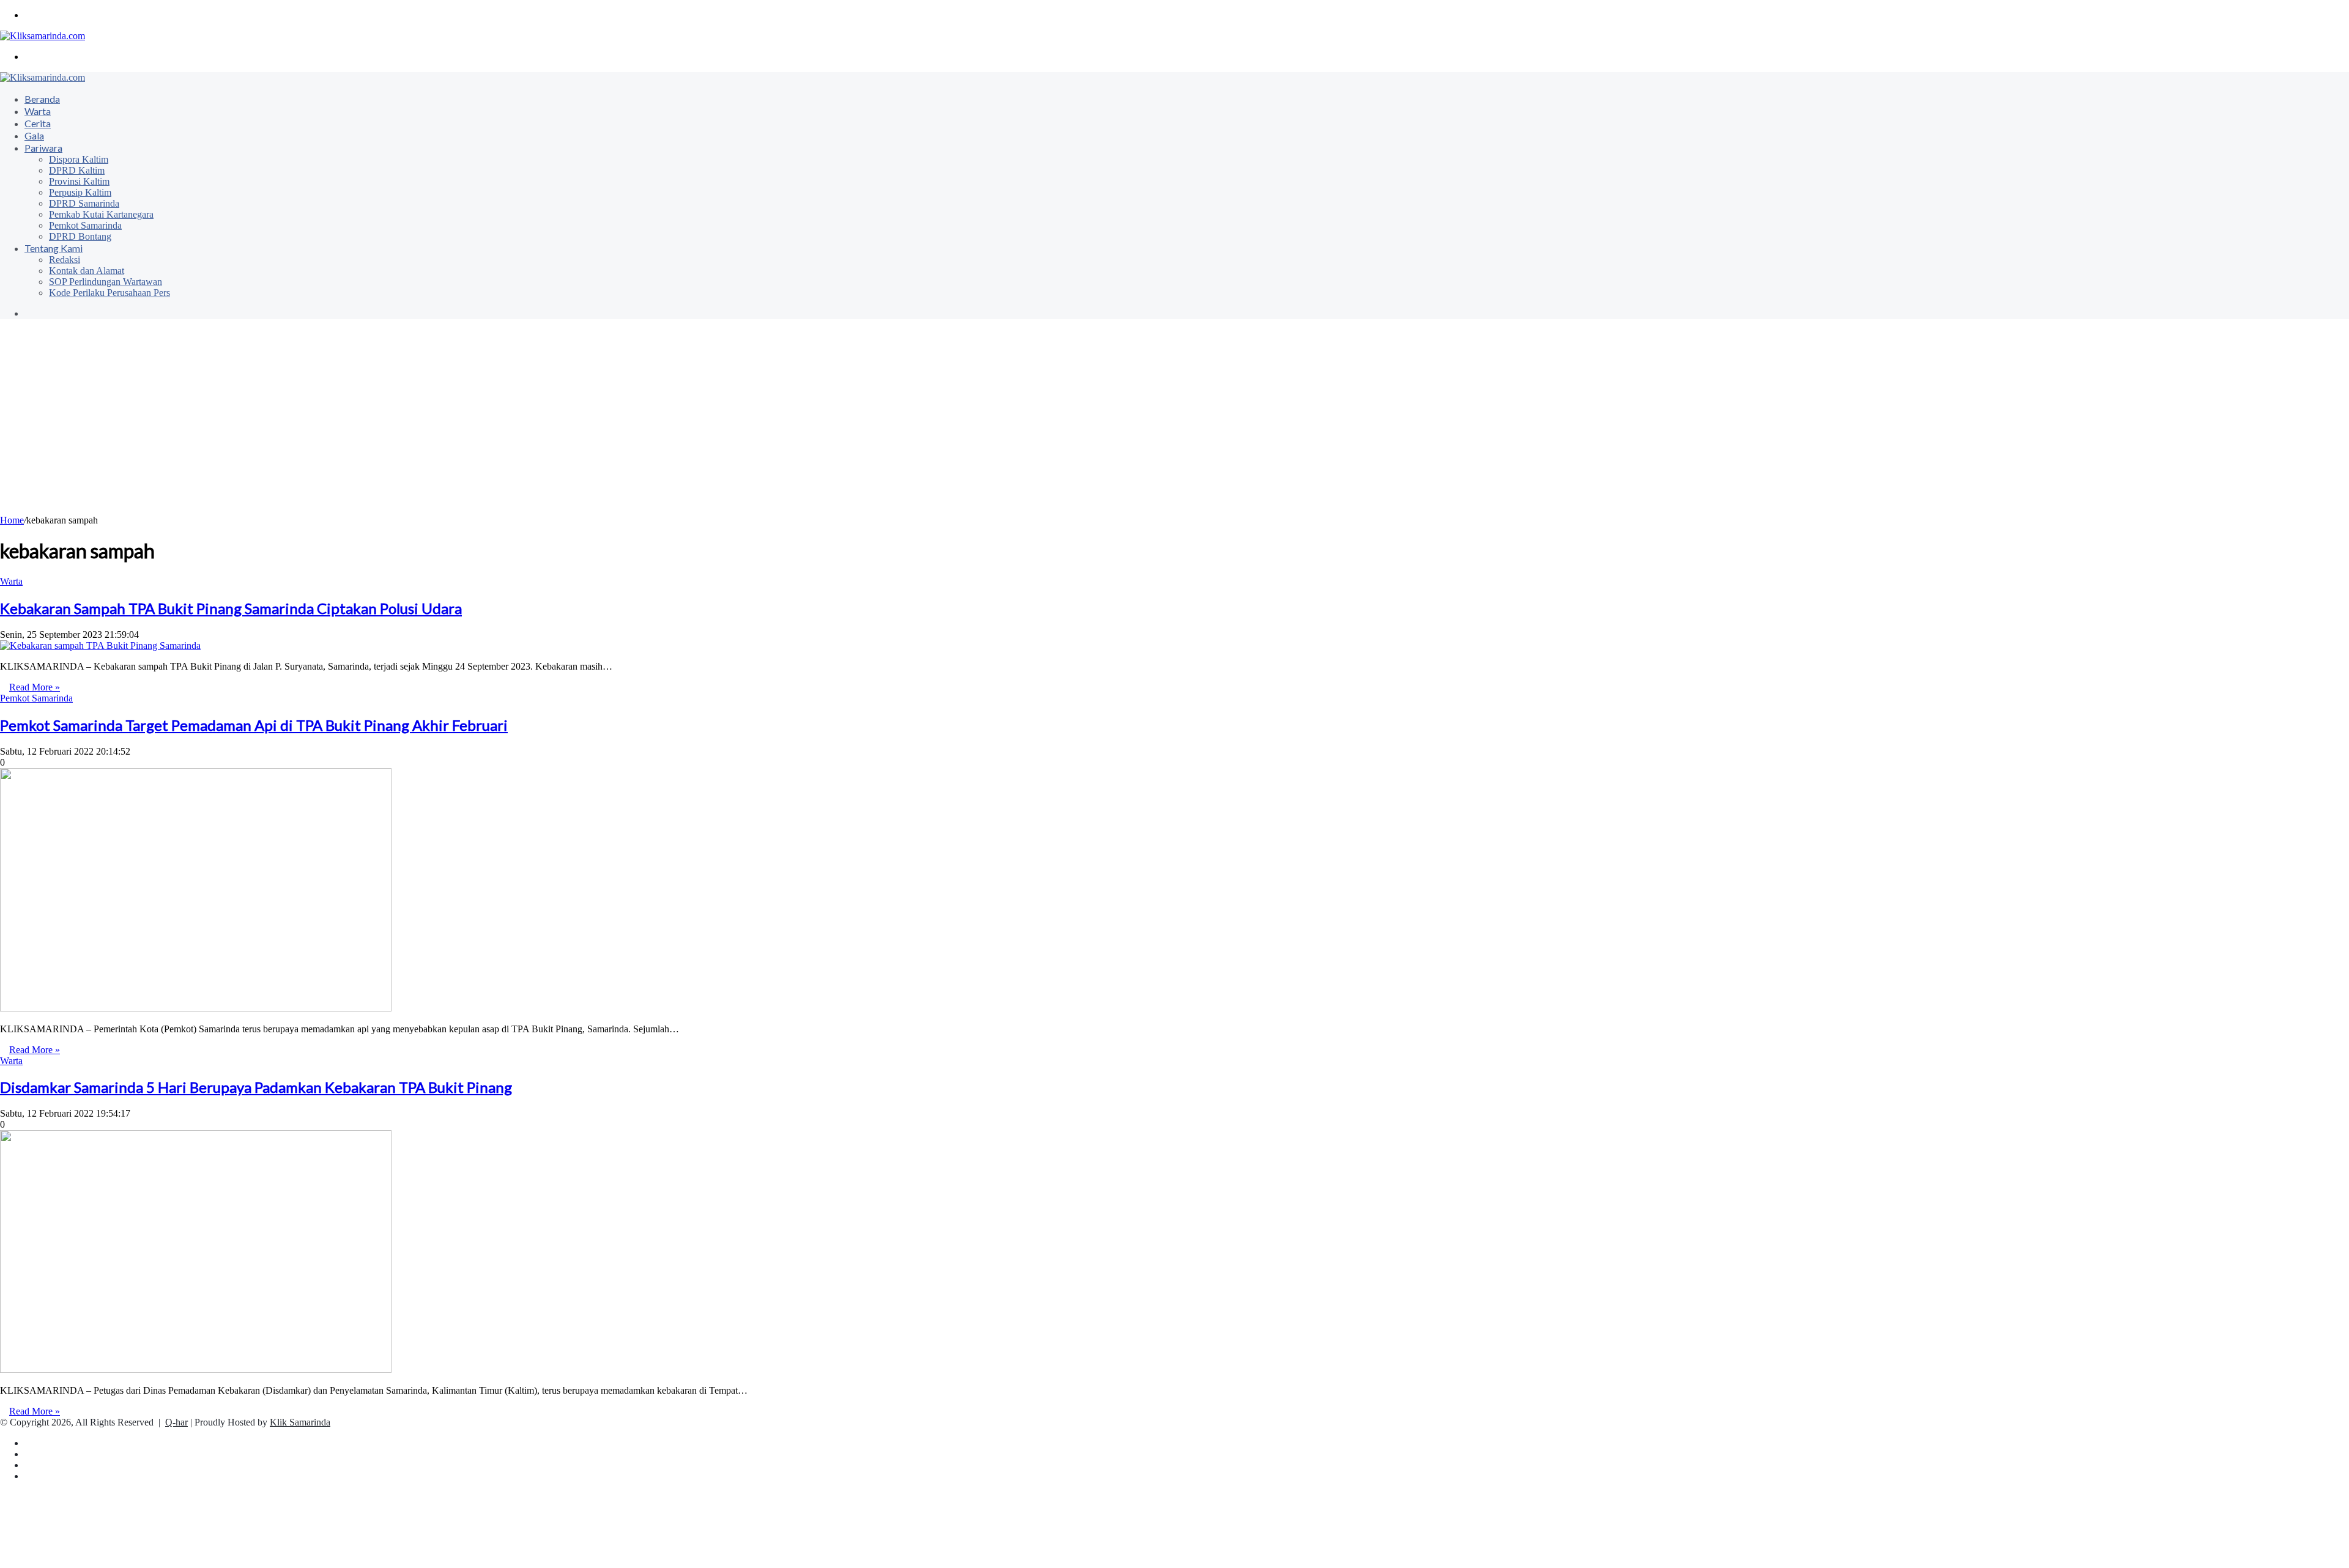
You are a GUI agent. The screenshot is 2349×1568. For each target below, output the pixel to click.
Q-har (176, 1422)
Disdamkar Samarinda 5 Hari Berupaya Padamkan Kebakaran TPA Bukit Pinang (256, 1087)
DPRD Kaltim (77, 170)
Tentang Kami (54, 248)
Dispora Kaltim (79, 159)
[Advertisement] (1174, 423)
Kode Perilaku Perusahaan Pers (109, 293)
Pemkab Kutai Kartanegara (101, 214)
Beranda (42, 99)
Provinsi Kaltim (79, 181)
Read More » (35, 687)
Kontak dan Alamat (87, 271)
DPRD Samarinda (84, 203)
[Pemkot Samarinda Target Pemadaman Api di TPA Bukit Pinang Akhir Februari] (196, 1008)
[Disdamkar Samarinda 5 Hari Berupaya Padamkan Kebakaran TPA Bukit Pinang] (196, 1370)
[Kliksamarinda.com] (43, 36)
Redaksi (65, 260)
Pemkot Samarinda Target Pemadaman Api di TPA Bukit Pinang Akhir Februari (254, 725)
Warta (38, 111)
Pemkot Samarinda (85, 225)
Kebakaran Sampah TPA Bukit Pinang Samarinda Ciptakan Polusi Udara (231, 608)
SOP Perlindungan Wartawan (106, 282)
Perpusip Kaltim (80, 192)
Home (12, 520)
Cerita (38, 123)
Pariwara (43, 148)
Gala (34, 135)
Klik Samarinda (300, 1422)
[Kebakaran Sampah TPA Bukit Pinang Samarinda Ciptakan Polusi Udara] (100, 645)
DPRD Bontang (80, 236)
